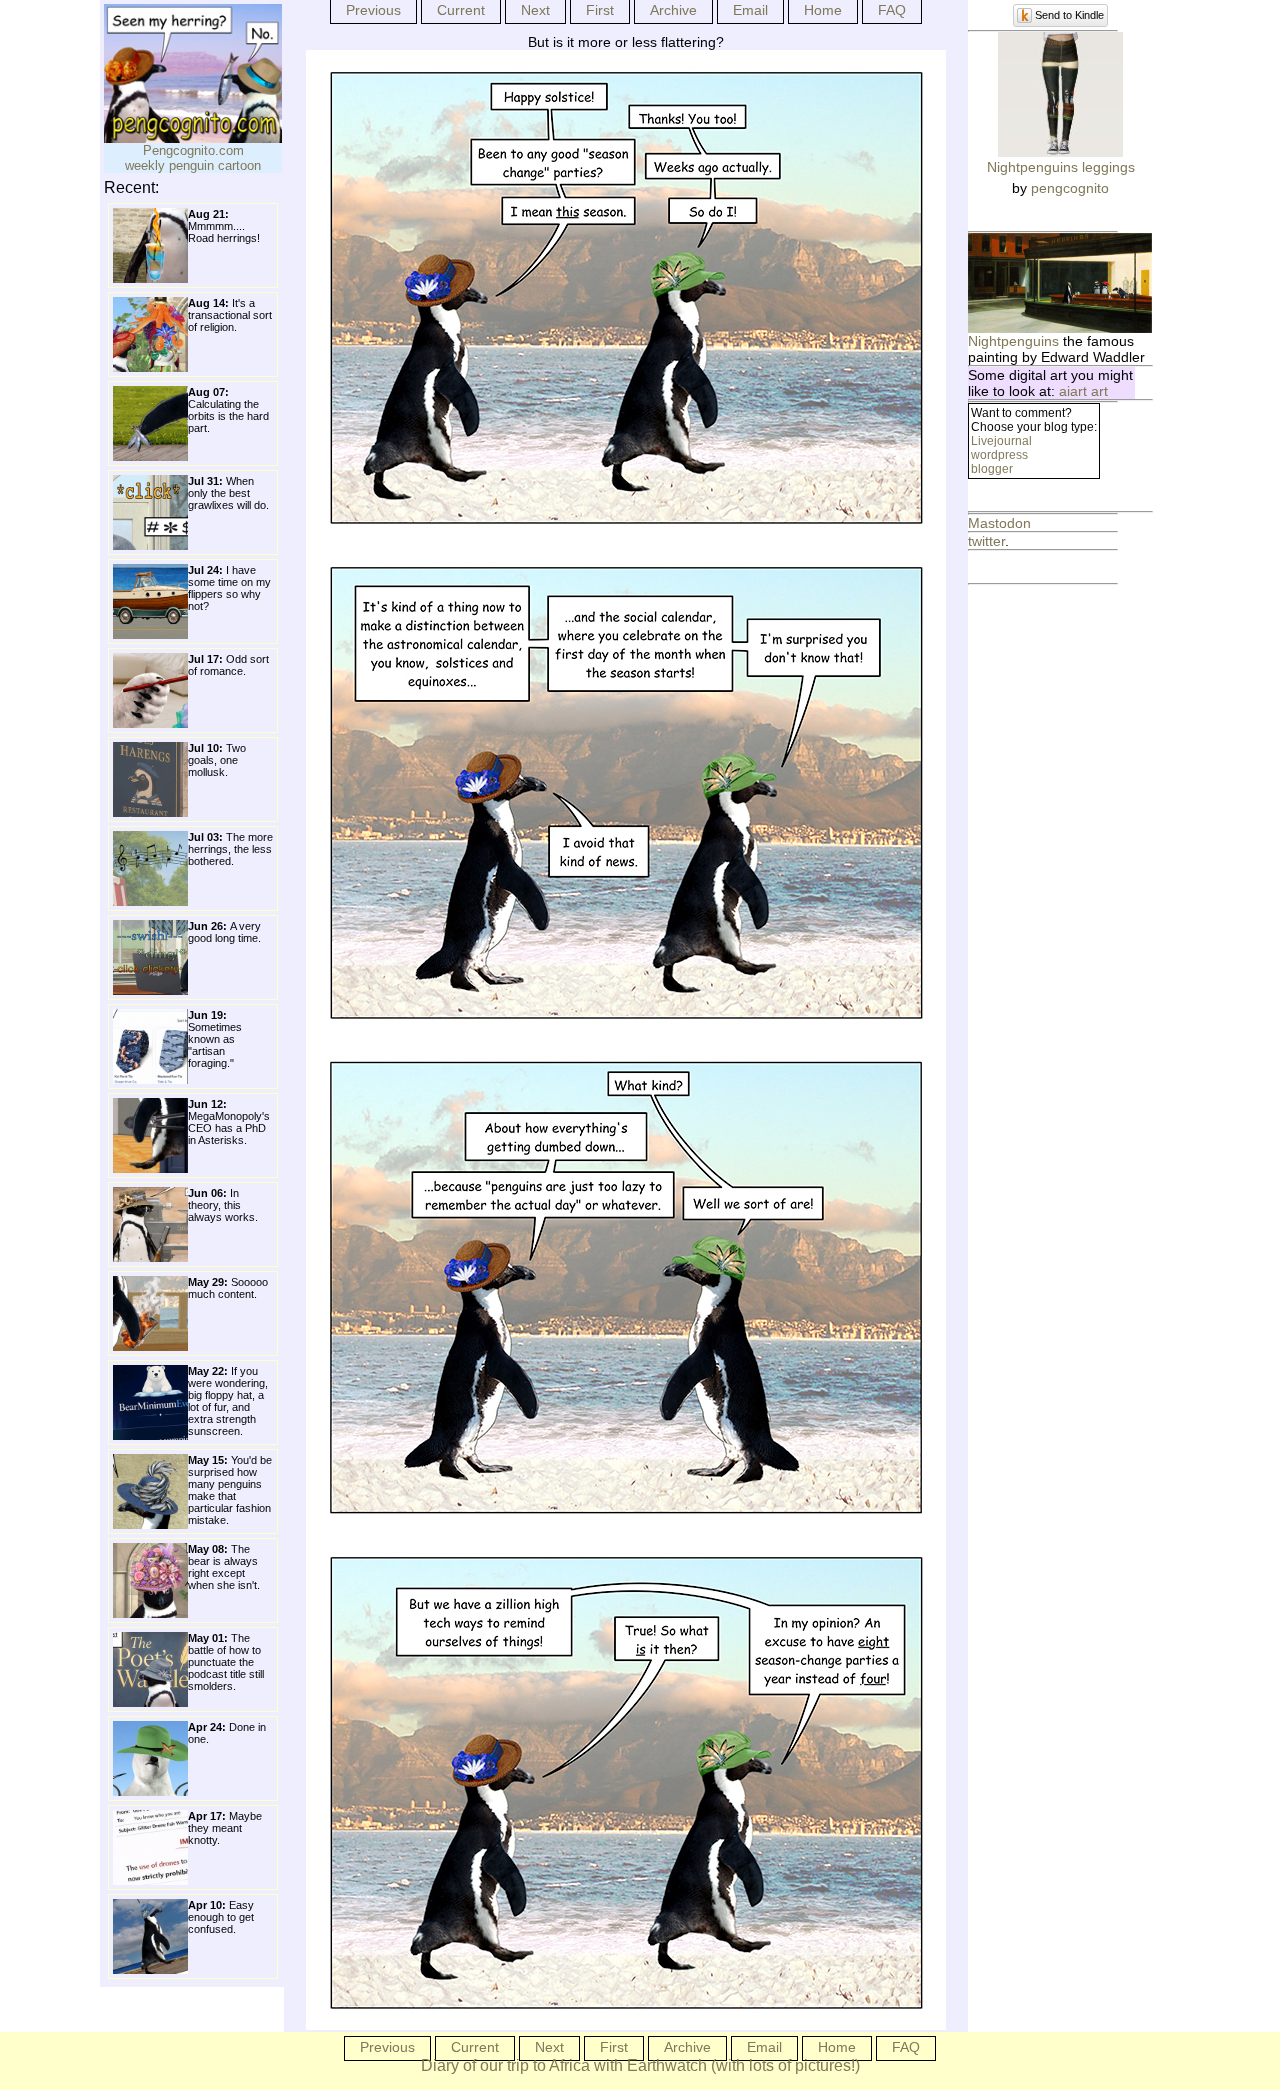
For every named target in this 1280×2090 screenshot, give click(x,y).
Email (750, 10)
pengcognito (1070, 188)
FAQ (892, 10)
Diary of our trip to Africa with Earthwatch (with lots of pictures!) (640, 2065)
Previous (373, 10)
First (600, 10)
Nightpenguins (1013, 341)
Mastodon (999, 523)
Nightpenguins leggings (1061, 167)
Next (535, 10)
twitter (986, 541)
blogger (992, 469)
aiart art (1083, 391)
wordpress (999, 455)
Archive (673, 10)
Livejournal (1001, 441)
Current (461, 10)
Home (823, 10)
